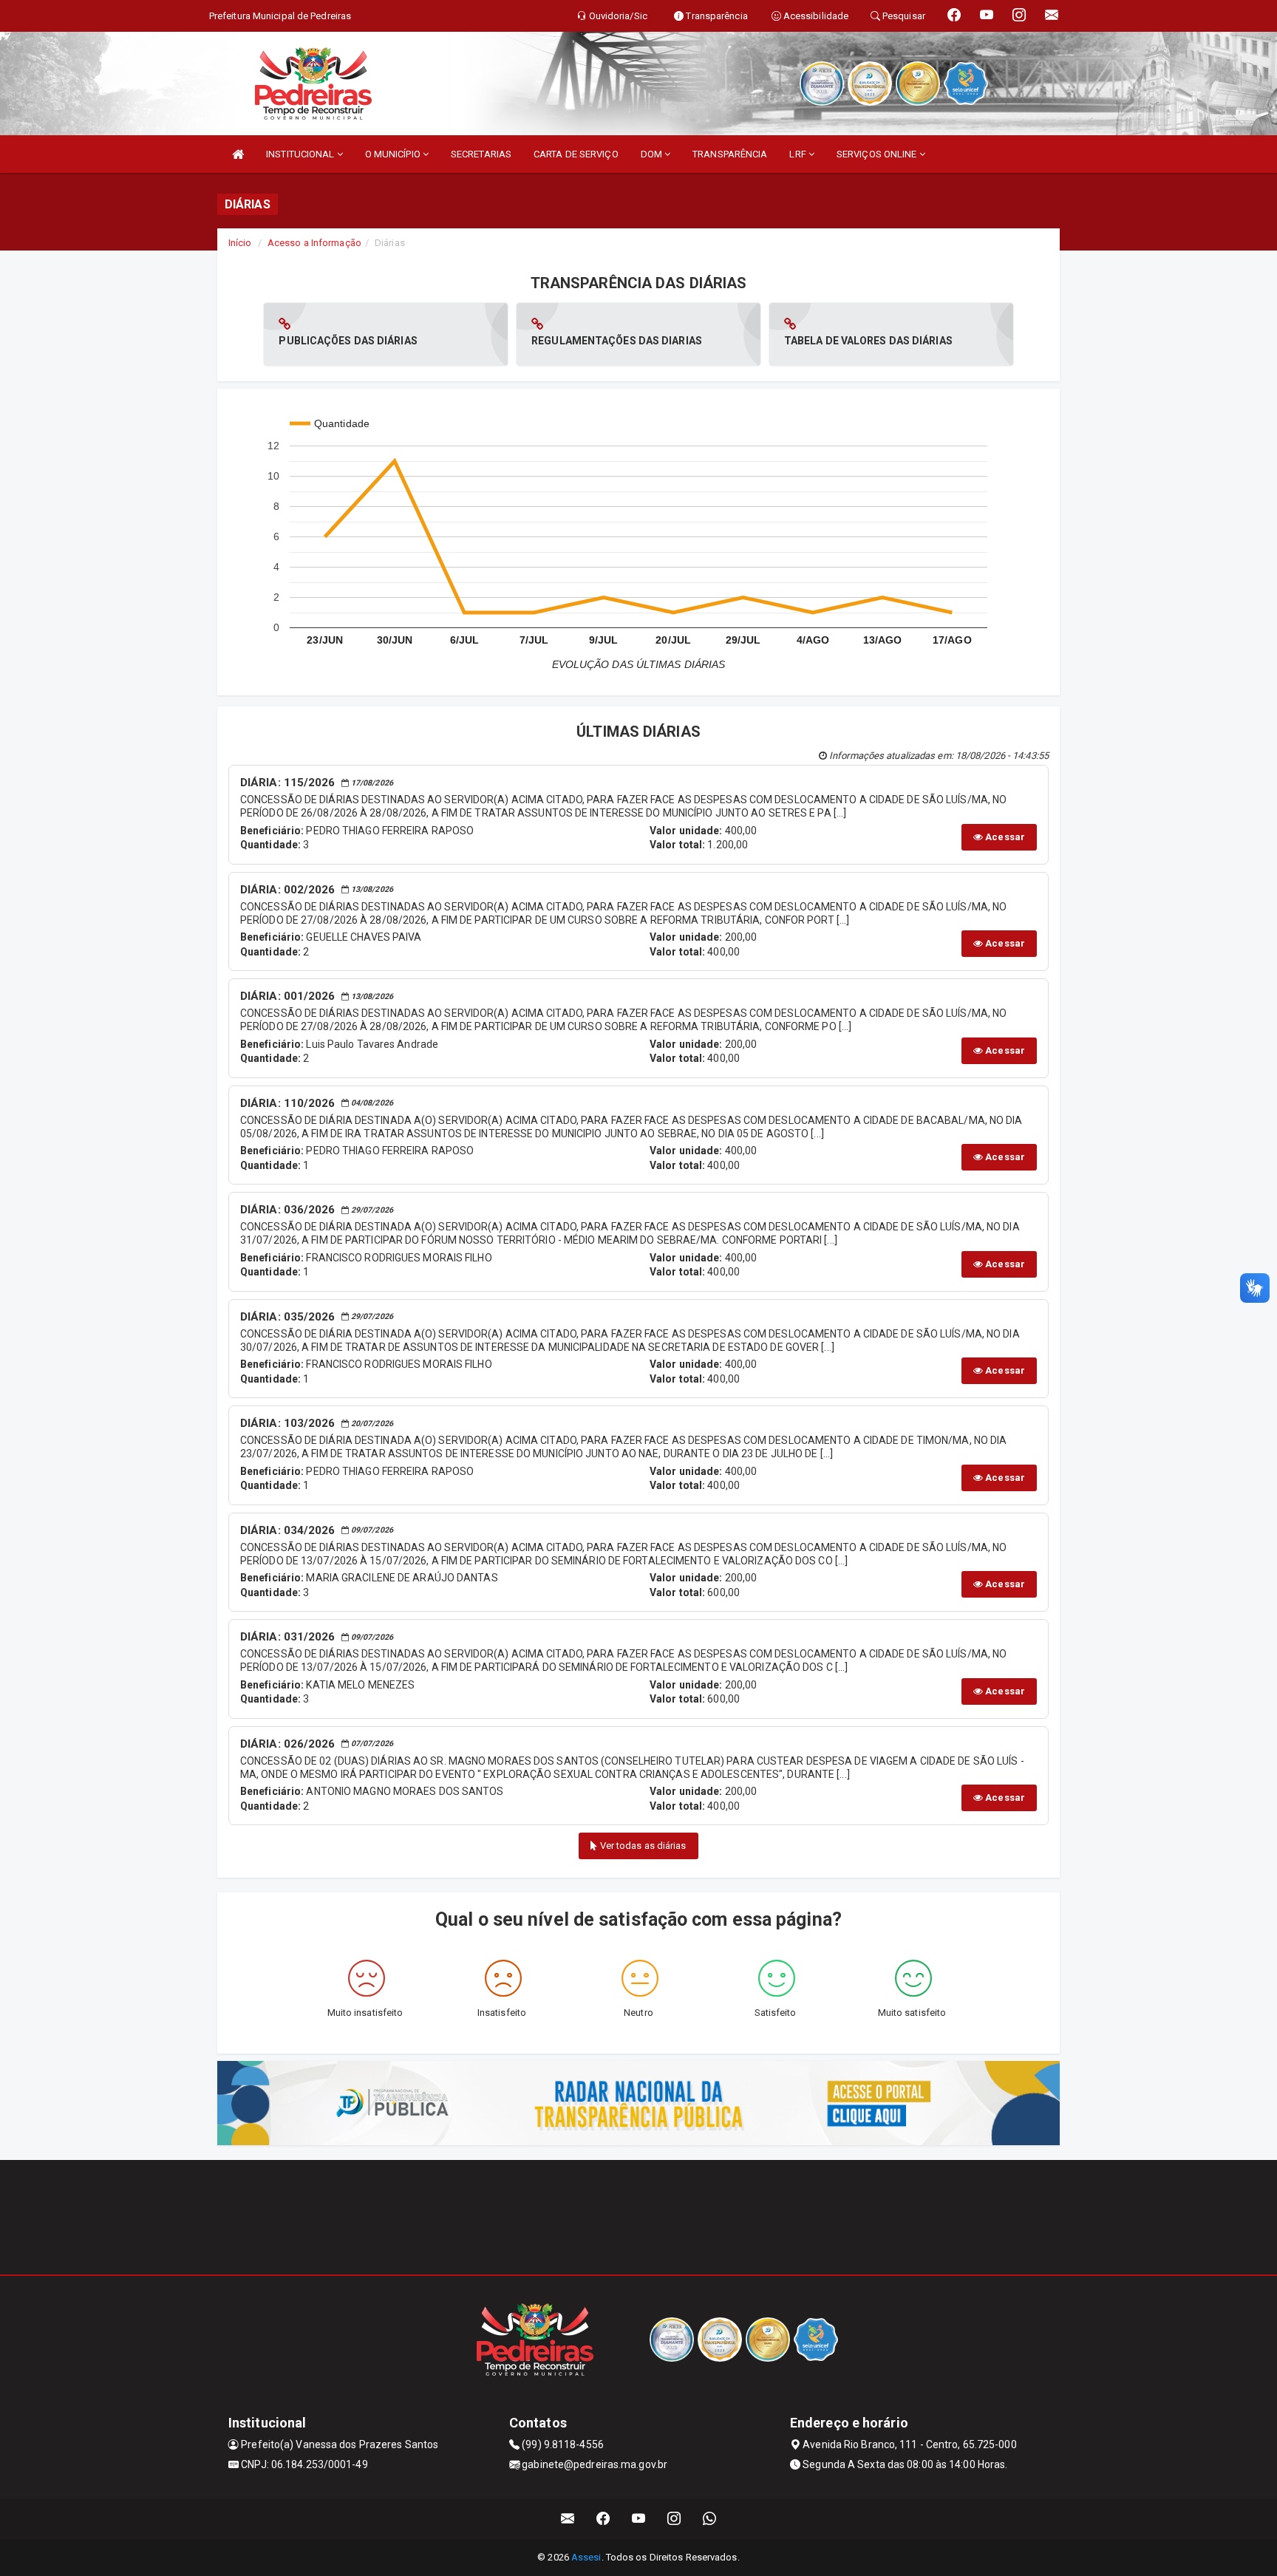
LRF (798, 154)
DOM (653, 154)
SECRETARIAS (481, 154)
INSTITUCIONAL (301, 154)
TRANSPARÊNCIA (730, 154)
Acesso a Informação (314, 243)
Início (240, 243)
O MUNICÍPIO (394, 154)
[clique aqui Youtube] (639, 2519)
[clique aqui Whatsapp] (710, 2519)
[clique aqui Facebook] (603, 2519)
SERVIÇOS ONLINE (878, 154)
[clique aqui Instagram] (674, 2519)
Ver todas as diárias (642, 1846)
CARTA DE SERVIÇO (576, 154)
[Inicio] (238, 154)
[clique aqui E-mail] (568, 2519)
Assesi (586, 2557)
